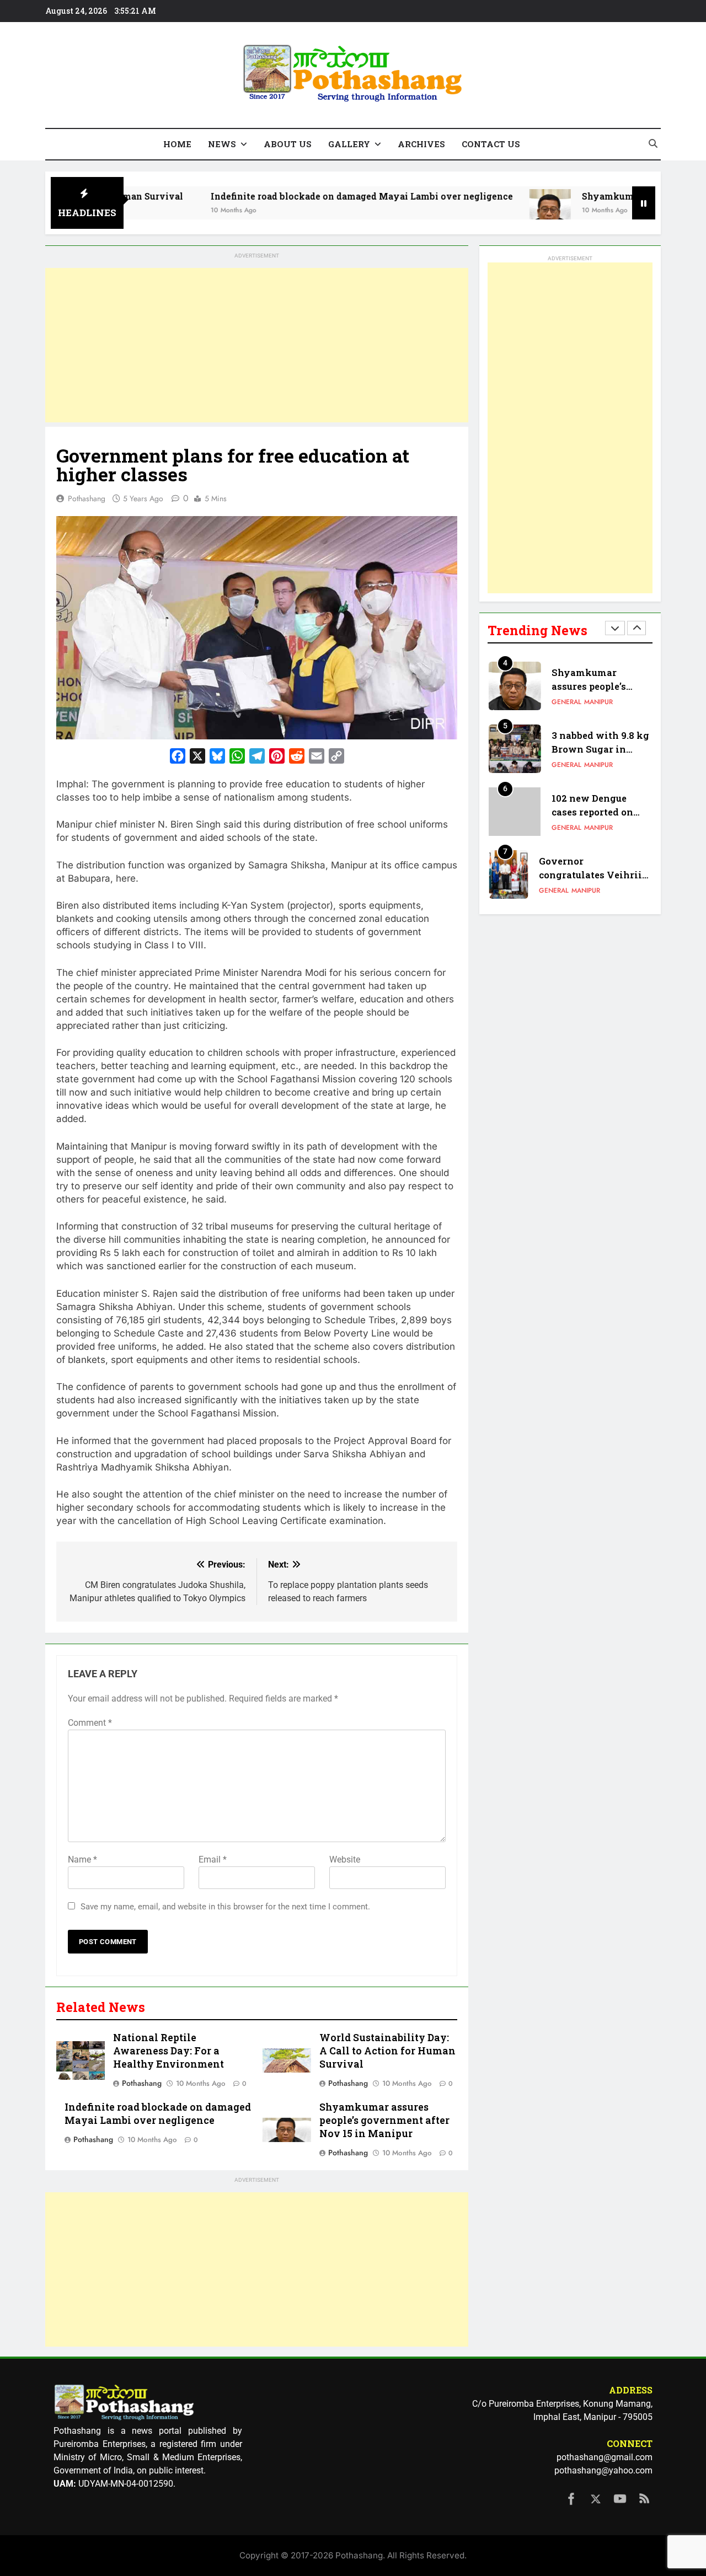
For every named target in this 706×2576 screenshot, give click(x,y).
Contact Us (491, 144)
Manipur (598, 702)
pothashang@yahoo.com (603, 2470)
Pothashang (87, 498)
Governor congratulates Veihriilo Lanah (595, 875)
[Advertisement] (257, 345)
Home (177, 144)
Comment (90, 1723)
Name (82, 1859)
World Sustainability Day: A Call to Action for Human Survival (387, 2051)
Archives (421, 144)
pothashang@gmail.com (605, 2457)
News (222, 144)
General (566, 702)
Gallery (349, 144)
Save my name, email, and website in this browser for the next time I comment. (225, 1907)
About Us (288, 144)
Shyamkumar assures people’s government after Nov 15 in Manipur (384, 2120)
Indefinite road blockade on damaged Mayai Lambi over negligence (303, 196)
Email (213, 1859)
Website (345, 1859)
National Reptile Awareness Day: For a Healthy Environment (169, 2051)
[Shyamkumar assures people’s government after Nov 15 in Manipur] (491, 210)
